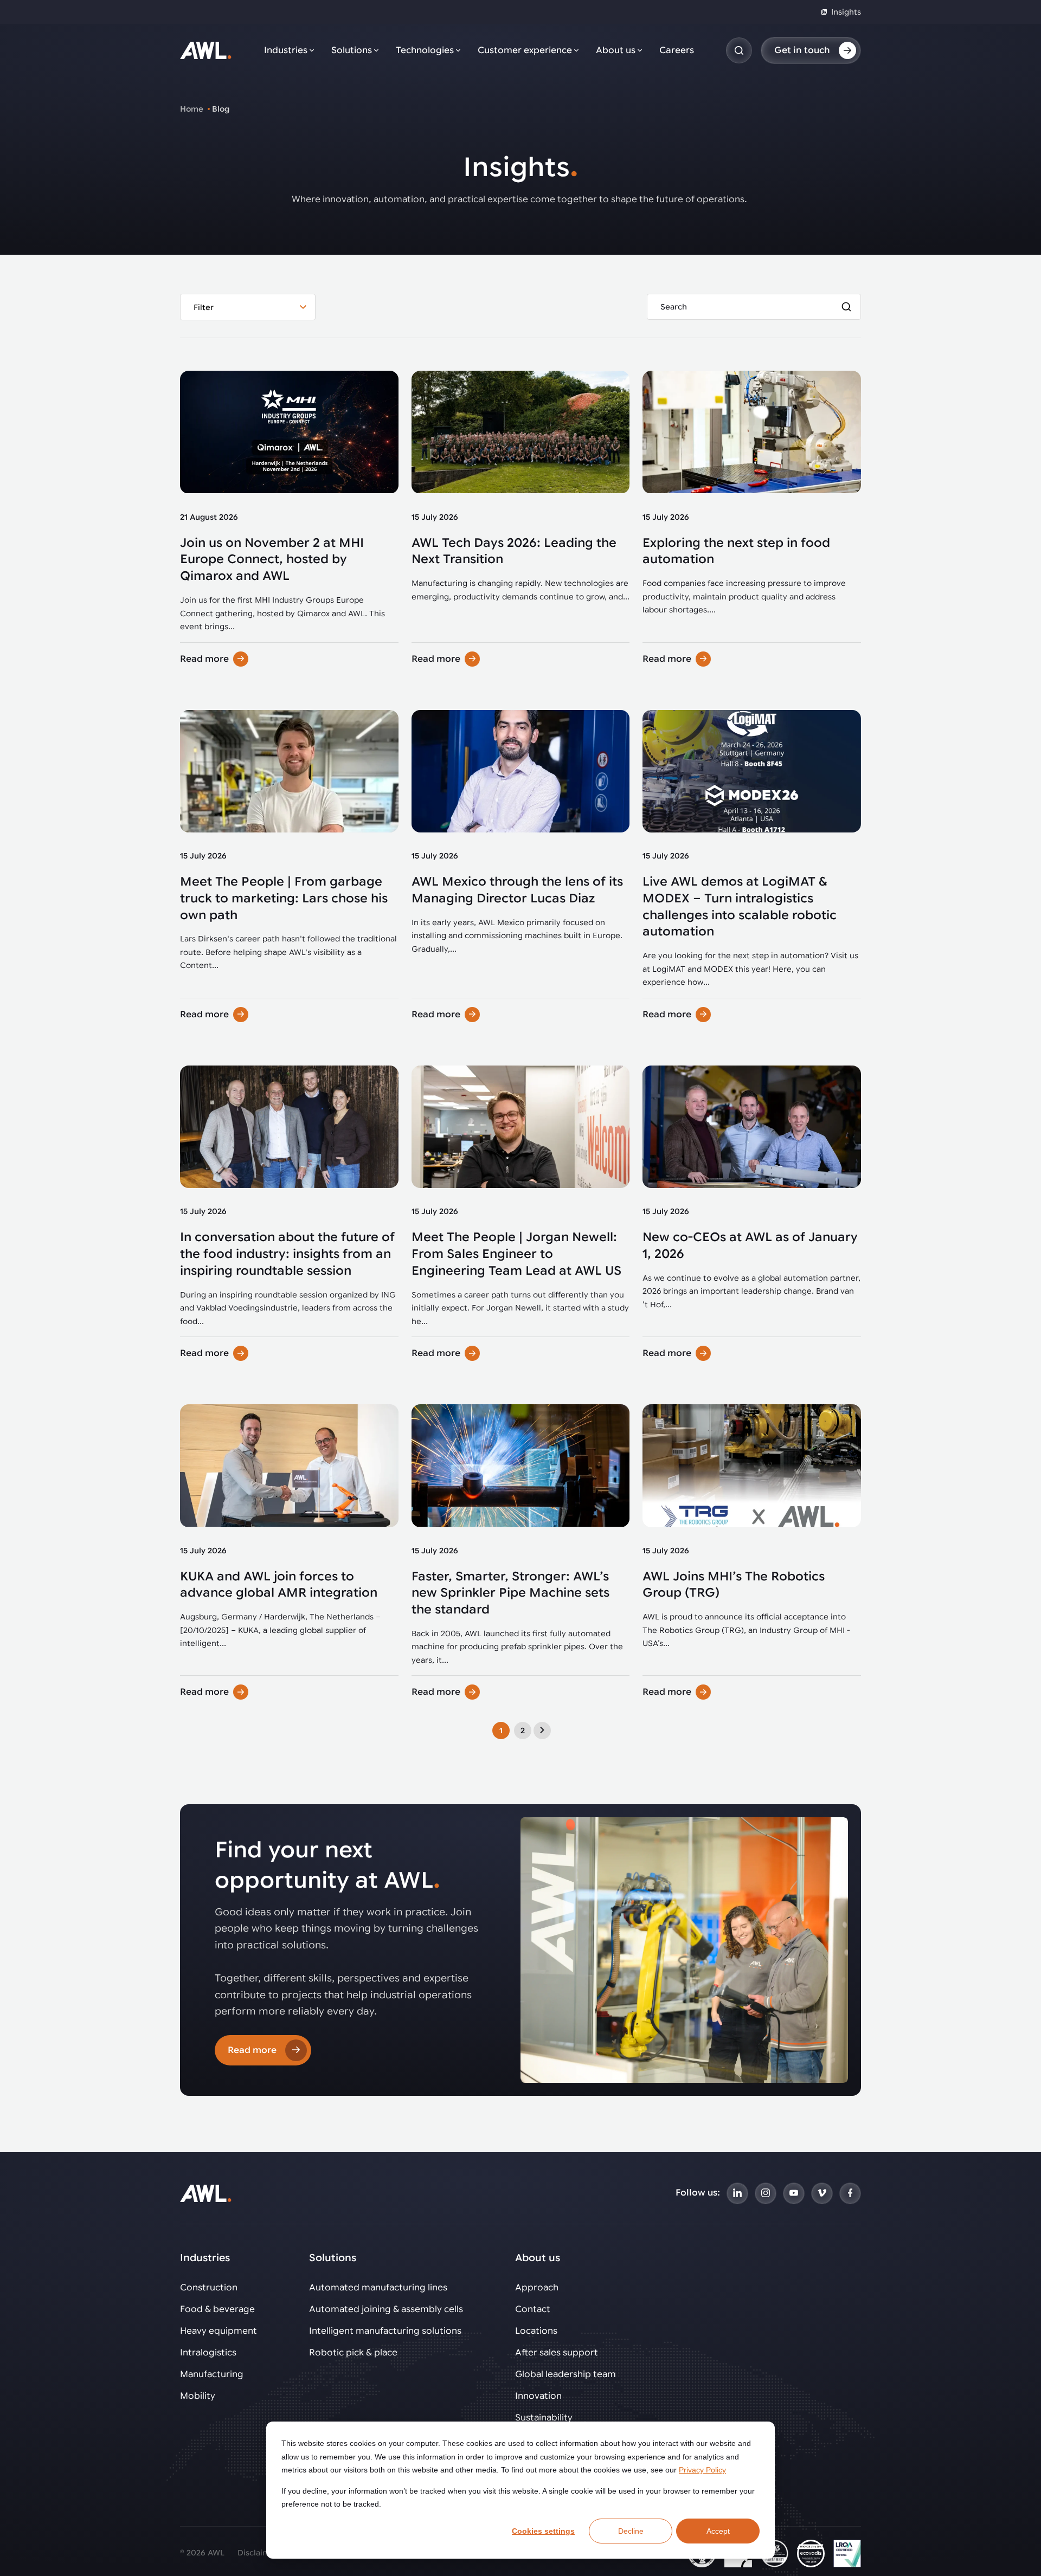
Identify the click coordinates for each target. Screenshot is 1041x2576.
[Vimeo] (822, 2193)
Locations (536, 2331)
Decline (631, 2531)
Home (192, 109)
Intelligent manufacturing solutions (385, 2331)
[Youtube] (794, 2193)
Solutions (352, 50)
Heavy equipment (219, 2331)
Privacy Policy (702, 2470)
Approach (537, 2288)
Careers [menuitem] (677, 50)
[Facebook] (850, 2193)
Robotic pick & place (353, 2353)
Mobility (198, 2396)
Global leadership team (566, 2374)
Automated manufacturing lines (378, 2288)
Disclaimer (258, 2553)
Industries (286, 50)
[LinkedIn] (737, 2193)
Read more (204, 659)
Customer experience (525, 50)
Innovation (538, 2396)
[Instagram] (766, 2193)
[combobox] (248, 307)
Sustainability (544, 2418)
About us (616, 50)
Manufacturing (212, 2374)
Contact (533, 2309)
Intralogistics (208, 2353)
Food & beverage (217, 2309)
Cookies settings (543, 2531)
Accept (718, 2531)
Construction (209, 2288)
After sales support (557, 2353)
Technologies (425, 50)
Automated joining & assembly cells (386, 2309)
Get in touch (802, 50)
